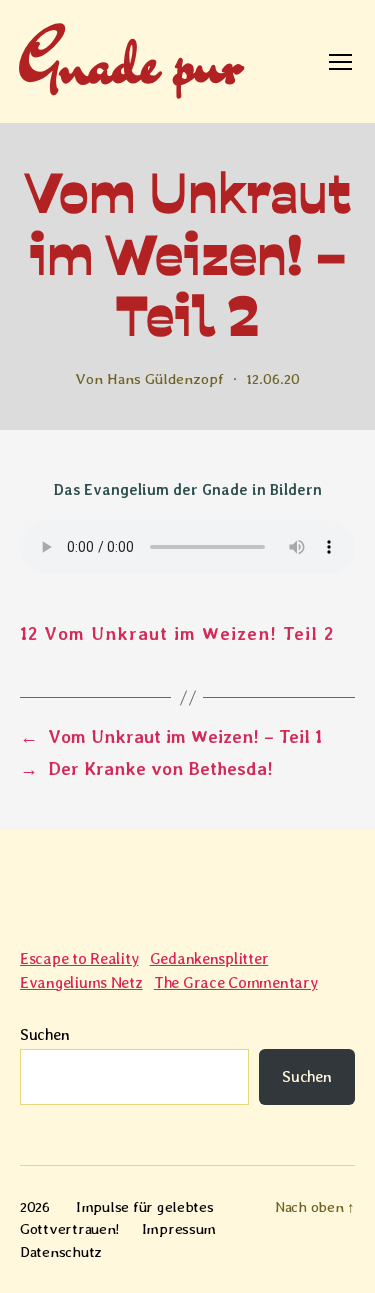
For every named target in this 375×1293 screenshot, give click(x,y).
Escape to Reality (79, 958)
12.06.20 (273, 379)
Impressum (179, 1229)
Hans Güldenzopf (165, 379)
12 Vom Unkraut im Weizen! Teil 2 (177, 633)
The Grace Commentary (236, 982)
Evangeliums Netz (81, 982)
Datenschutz (61, 1252)
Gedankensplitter (209, 958)
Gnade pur (129, 61)
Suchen (44, 1034)
